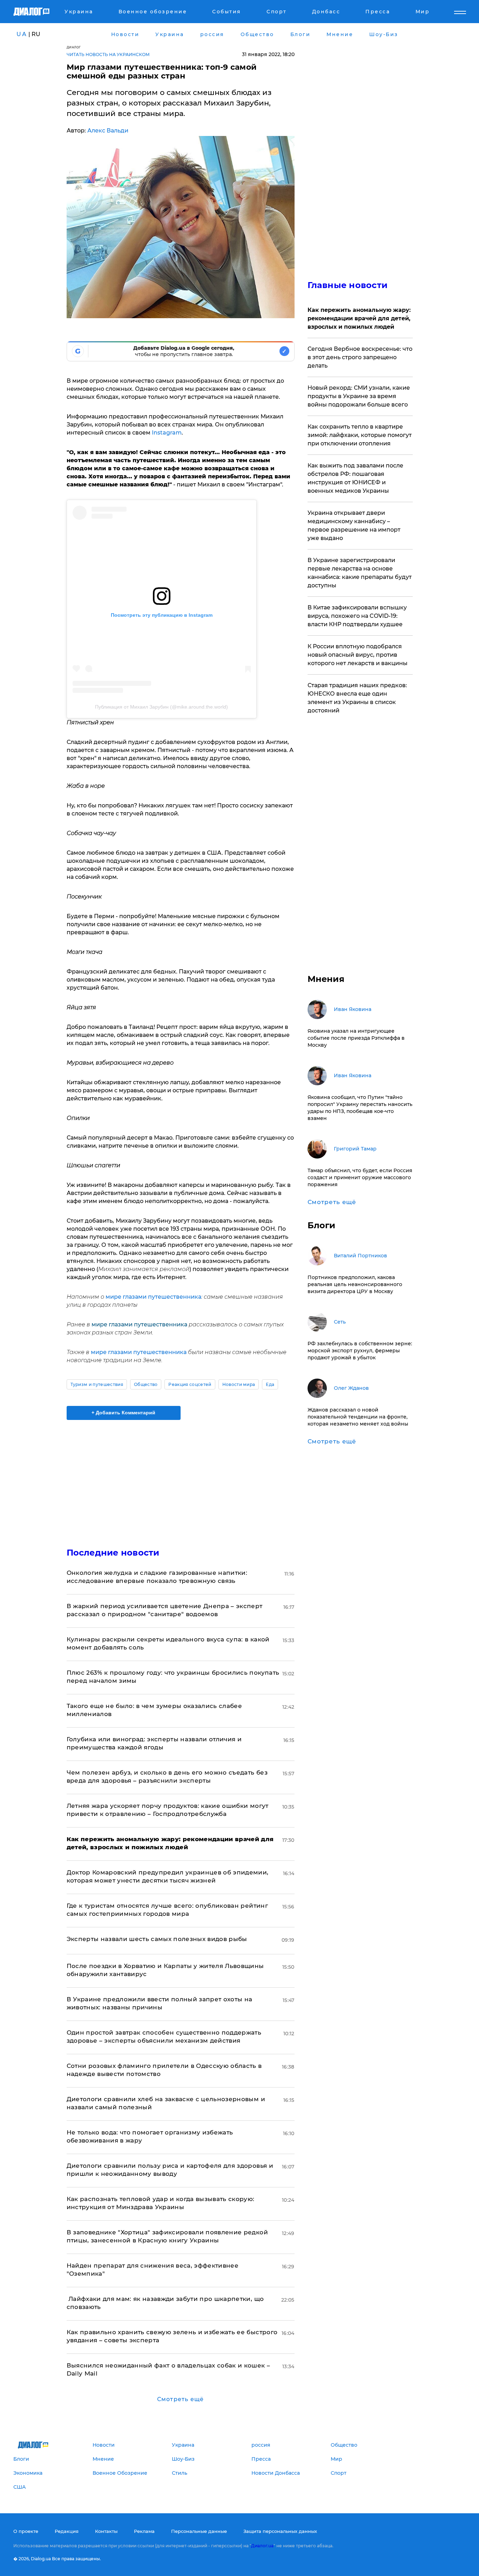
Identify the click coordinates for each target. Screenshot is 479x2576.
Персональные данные (199, 2531)
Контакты (106, 2531)
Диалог (74, 47)
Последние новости (113, 1553)
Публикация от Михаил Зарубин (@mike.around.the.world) (161, 707)
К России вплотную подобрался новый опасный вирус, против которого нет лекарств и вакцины (357, 655)
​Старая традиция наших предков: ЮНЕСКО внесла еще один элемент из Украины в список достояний (357, 698)
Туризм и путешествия (97, 1384)
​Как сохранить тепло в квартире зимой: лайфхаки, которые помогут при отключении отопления (360, 435)
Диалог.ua (262, 2546)
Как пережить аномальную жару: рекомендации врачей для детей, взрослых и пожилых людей (359, 318)
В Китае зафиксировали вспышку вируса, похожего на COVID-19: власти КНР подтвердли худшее (357, 616)
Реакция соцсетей (190, 1384)
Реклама (144, 2531)
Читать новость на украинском (108, 54)
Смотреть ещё (180, 2399)
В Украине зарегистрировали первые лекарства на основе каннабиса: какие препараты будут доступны (360, 573)
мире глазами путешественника (153, 1297)
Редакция (67, 2531)
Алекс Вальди (108, 131)
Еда (270, 1384)
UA (22, 34)
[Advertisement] (181, 1478)
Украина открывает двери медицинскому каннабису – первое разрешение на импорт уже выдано (354, 525)
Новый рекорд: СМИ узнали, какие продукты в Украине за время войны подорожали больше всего (359, 396)
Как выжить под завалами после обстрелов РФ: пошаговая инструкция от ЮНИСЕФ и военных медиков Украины (355, 478)
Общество (146, 1384)
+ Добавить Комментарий (123, 1413)
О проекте (26, 2531)
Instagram (167, 433)
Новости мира (239, 1384)
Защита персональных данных (280, 2531)
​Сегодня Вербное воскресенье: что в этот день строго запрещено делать (360, 357)
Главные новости (348, 285)
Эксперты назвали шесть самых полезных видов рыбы (157, 1939)
